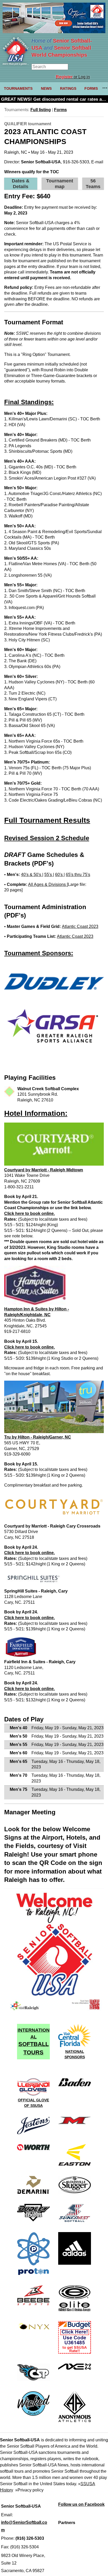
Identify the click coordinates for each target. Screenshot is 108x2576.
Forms (60, 110)
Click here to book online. (29, 1214)
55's (49, 875)
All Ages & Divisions (47, 884)
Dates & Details (21, 184)
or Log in (73, 77)
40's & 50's (32, 875)
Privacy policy (31, 2490)
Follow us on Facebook (81, 2504)
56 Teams (93, 184)
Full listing (41, 110)
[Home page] (16, 64)
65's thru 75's (78, 875)
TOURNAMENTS (18, 88)
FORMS (91, 88)
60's (59, 875)
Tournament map (60, 184)
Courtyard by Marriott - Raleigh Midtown (44, 1170)
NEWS (46, 88)
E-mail (97, 162)
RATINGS (68, 88)
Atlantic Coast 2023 (80, 926)
